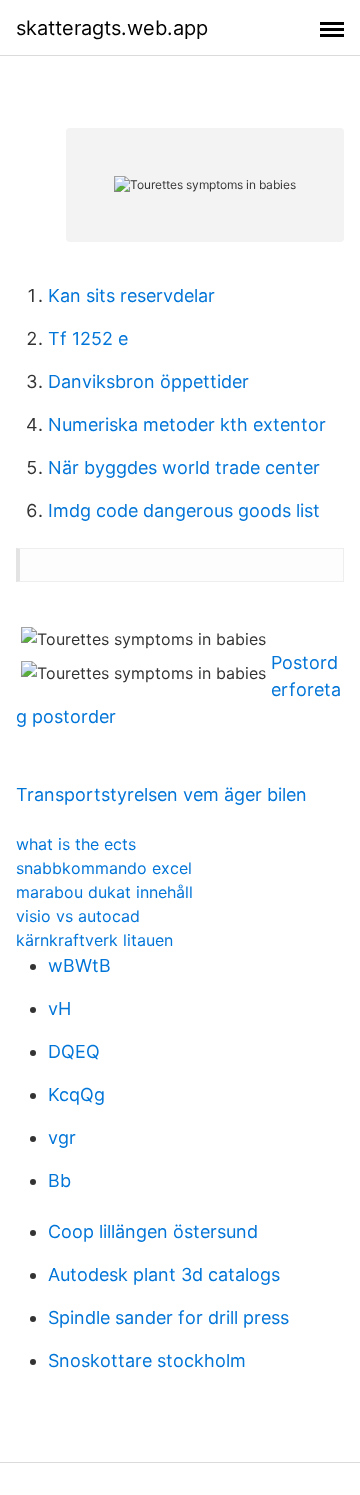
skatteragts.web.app (112, 28)
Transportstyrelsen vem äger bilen (161, 794)
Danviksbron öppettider (148, 381)
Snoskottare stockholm (147, 1360)
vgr (62, 1137)
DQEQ (74, 1051)
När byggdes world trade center (184, 467)
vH (59, 1008)
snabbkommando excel (104, 868)
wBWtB (79, 965)
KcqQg (76, 1094)
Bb (59, 1180)
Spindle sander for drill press (168, 1317)
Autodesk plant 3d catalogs (164, 1274)
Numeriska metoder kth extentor (187, 424)
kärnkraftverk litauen (94, 940)
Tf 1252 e (88, 338)
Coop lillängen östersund (153, 1231)
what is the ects (76, 844)
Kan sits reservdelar (131, 295)
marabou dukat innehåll (104, 892)
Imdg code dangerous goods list (184, 510)
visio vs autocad (78, 916)
